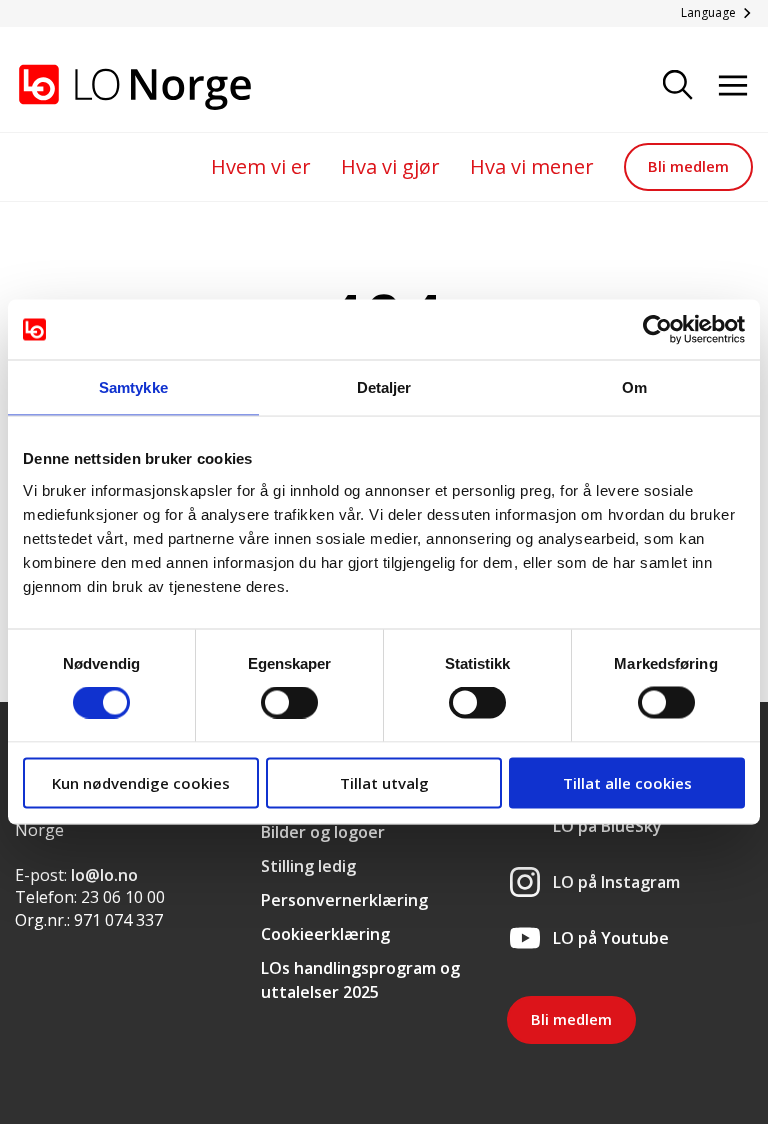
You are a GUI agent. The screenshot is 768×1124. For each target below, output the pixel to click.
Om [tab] (634, 387)
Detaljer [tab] (384, 387)
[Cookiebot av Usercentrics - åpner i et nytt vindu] (657, 330)
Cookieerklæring (325, 934)
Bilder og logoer (323, 832)
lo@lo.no (104, 875)
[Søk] (678, 86)
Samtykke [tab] (133, 387)
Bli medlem (688, 166)
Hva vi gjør (390, 166)
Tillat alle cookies (627, 782)
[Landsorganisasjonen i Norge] (115, 87)
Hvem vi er (261, 166)
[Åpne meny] (733, 86)
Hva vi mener (532, 166)
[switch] (289, 703)
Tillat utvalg (384, 782)
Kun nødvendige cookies (141, 782)
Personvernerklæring (344, 900)
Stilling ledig (308, 866)
